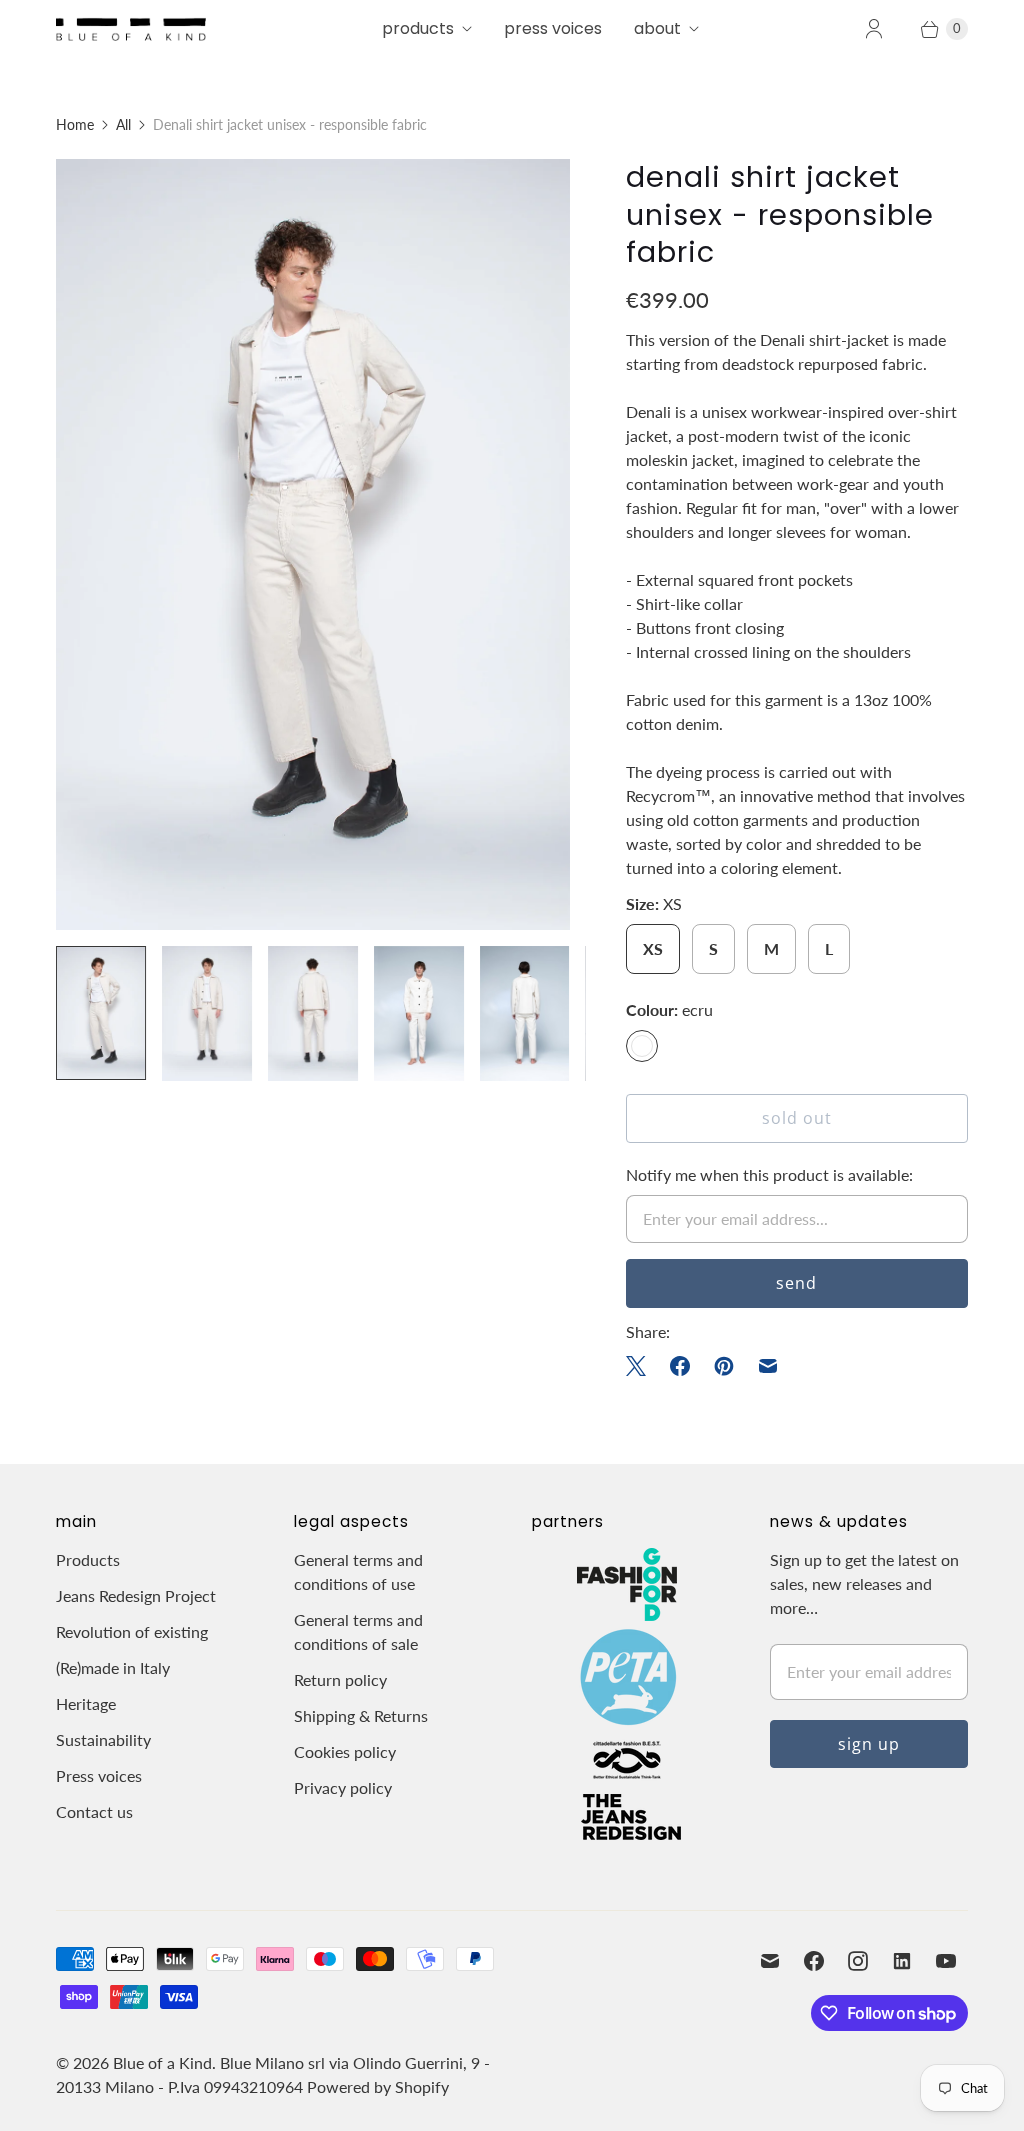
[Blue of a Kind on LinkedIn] (902, 1961)
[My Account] (874, 29)
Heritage (86, 1703)
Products (418, 28)
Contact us (94, 1811)
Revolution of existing (132, 1631)
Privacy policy (343, 1787)
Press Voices (553, 28)
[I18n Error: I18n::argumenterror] (101, 1013)
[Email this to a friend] (768, 1366)
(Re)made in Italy (113, 1667)
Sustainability (103, 1739)
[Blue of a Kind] (131, 29)
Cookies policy (345, 1751)
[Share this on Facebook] (680, 1366)
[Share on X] (642, 1366)
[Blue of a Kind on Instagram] (858, 1961)
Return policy (340, 1679)
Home (75, 124)
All (123, 124)
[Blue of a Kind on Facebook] (814, 1961)
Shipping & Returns (361, 1715)
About (657, 28)
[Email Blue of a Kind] (770, 1961)
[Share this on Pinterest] (724, 1366)
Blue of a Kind (162, 2062)
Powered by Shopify (378, 2086)
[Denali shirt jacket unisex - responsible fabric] (313, 544)
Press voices (99, 1775)
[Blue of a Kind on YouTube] (946, 1961)
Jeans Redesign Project (136, 1595)
